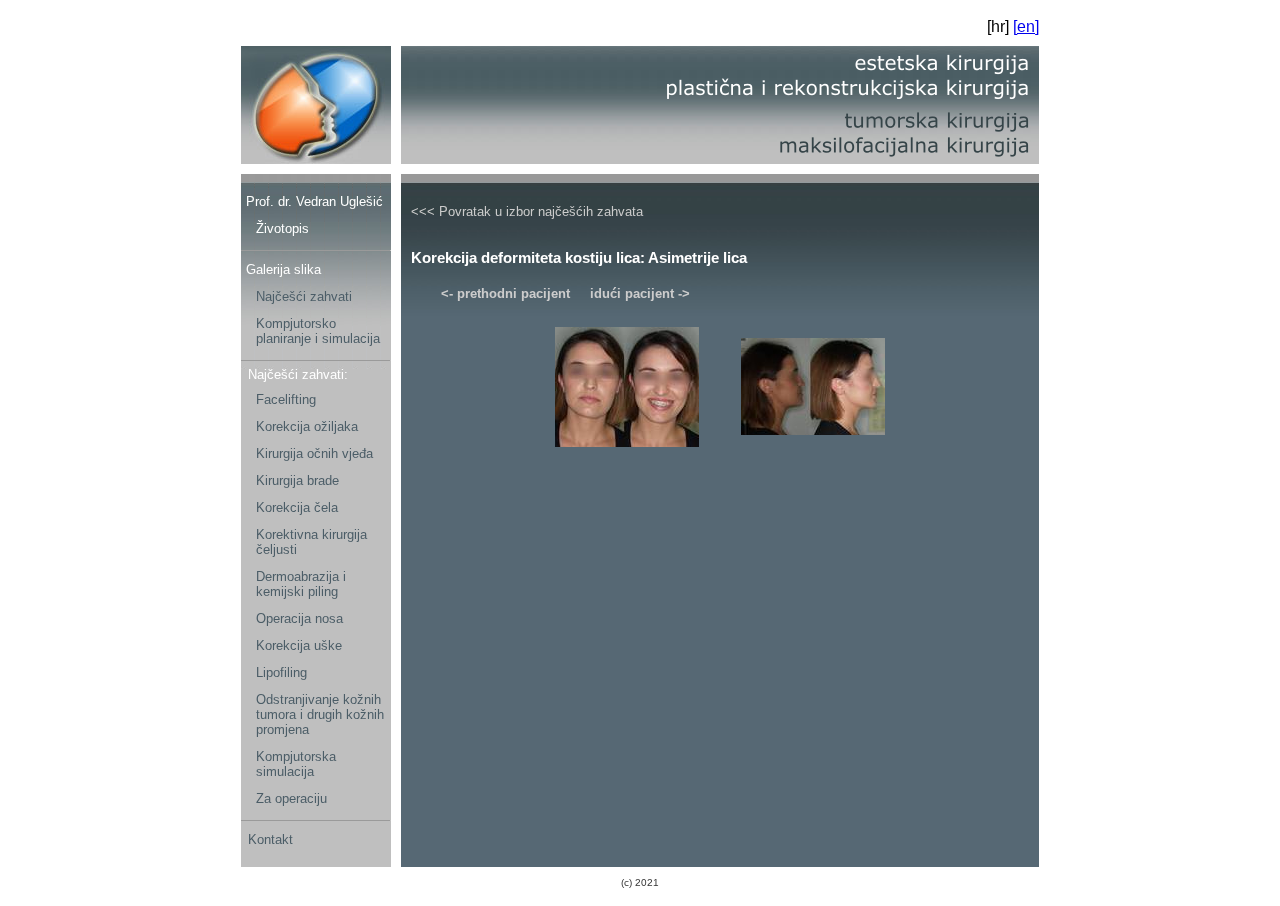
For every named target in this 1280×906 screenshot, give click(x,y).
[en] (1026, 26)
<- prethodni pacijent (505, 293)
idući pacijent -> (640, 293)
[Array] (627, 451)
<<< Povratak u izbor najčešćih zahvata (527, 211)
